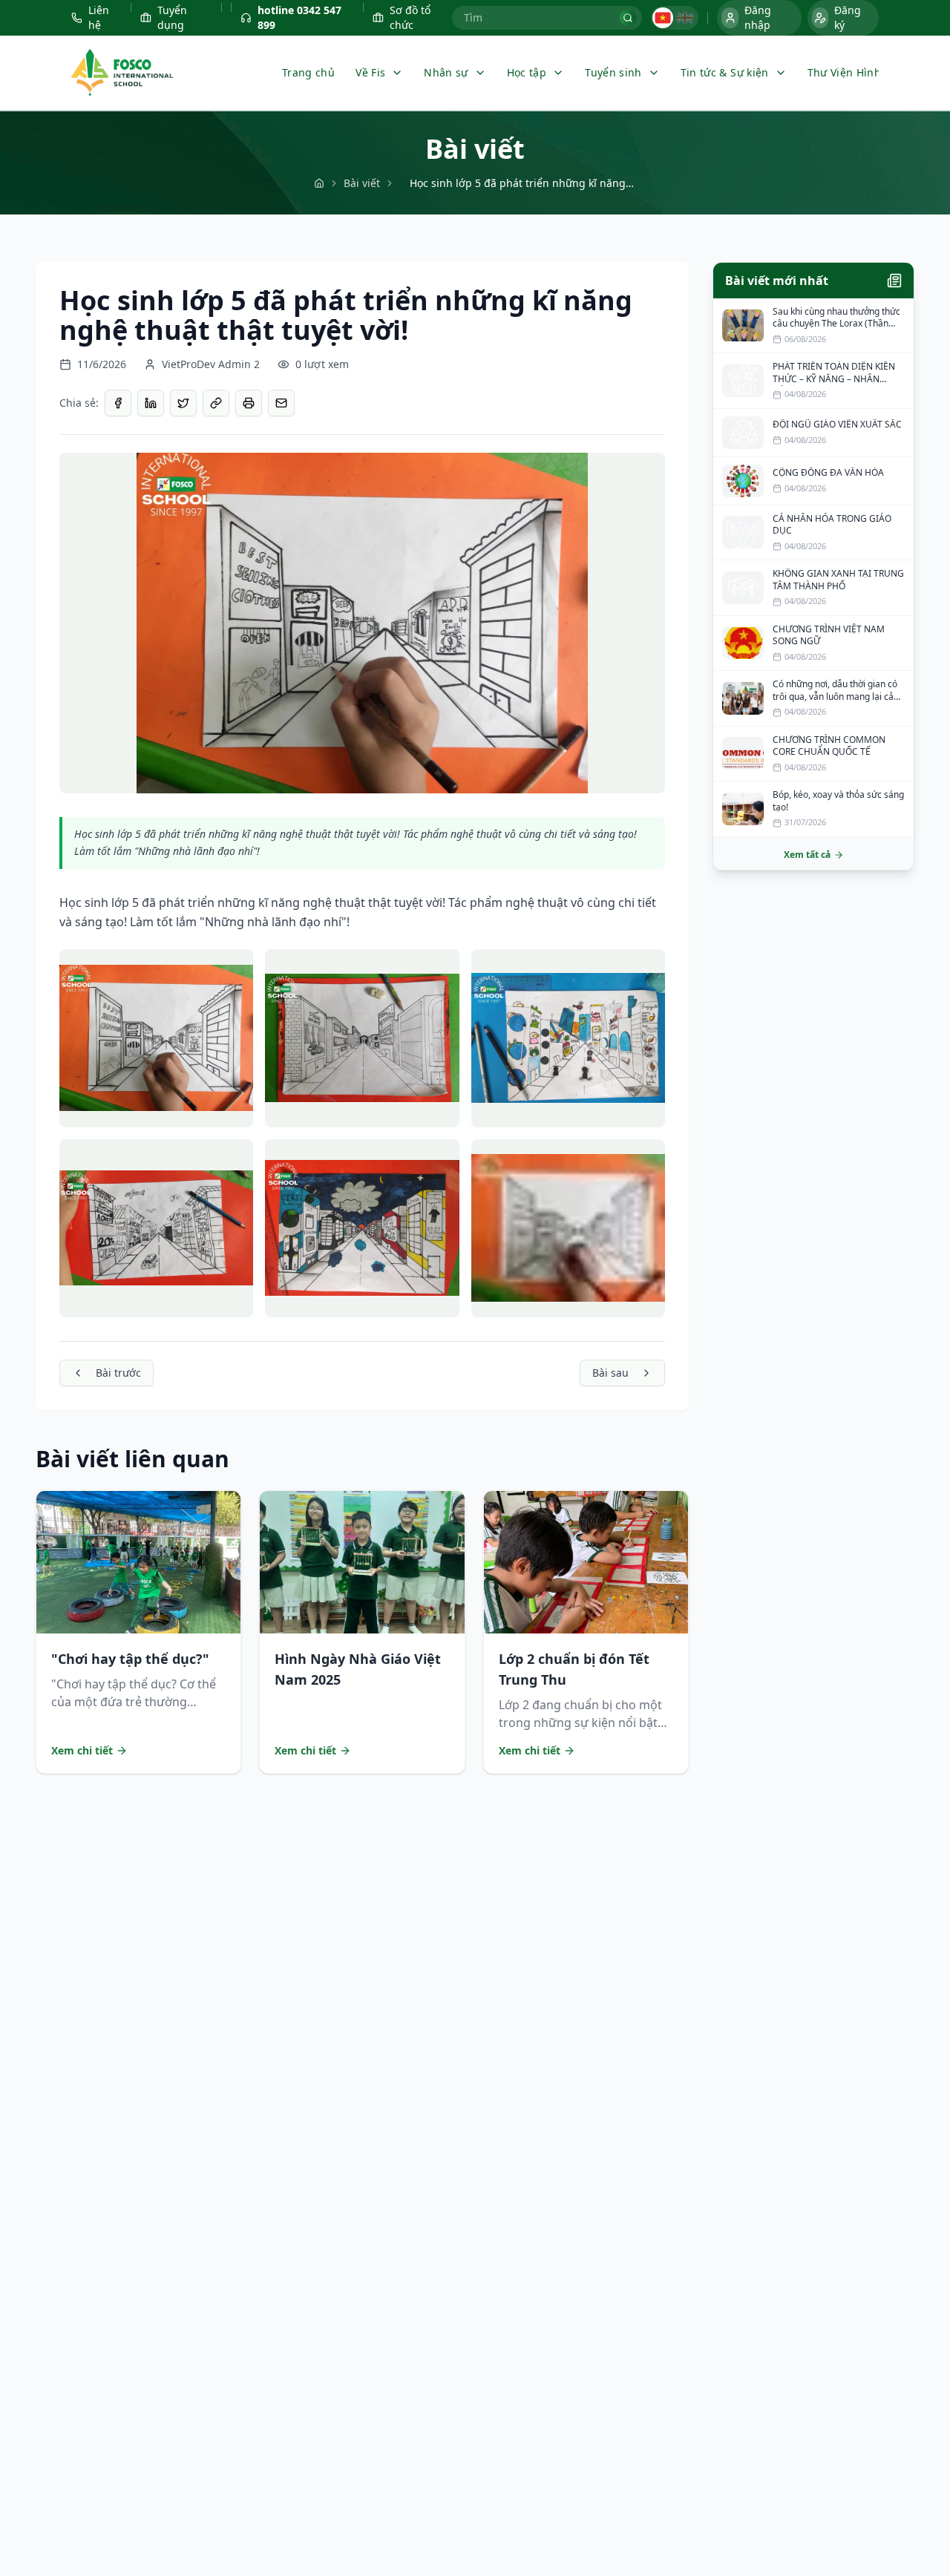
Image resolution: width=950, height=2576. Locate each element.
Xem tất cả (807, 855)
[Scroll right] (865, 73)
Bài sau (610, 1373)
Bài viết (362, 183)
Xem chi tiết (82, 1750)
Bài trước (118, 1373)
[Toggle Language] (675, 18)
